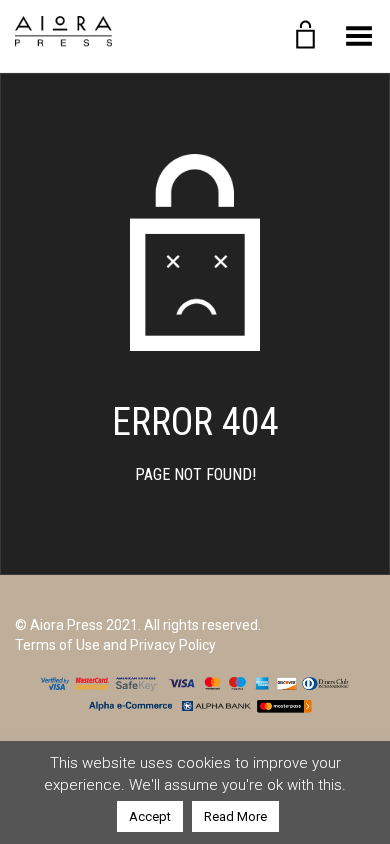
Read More (235, 816)
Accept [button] (150, 816)
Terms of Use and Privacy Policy (115, 645)
